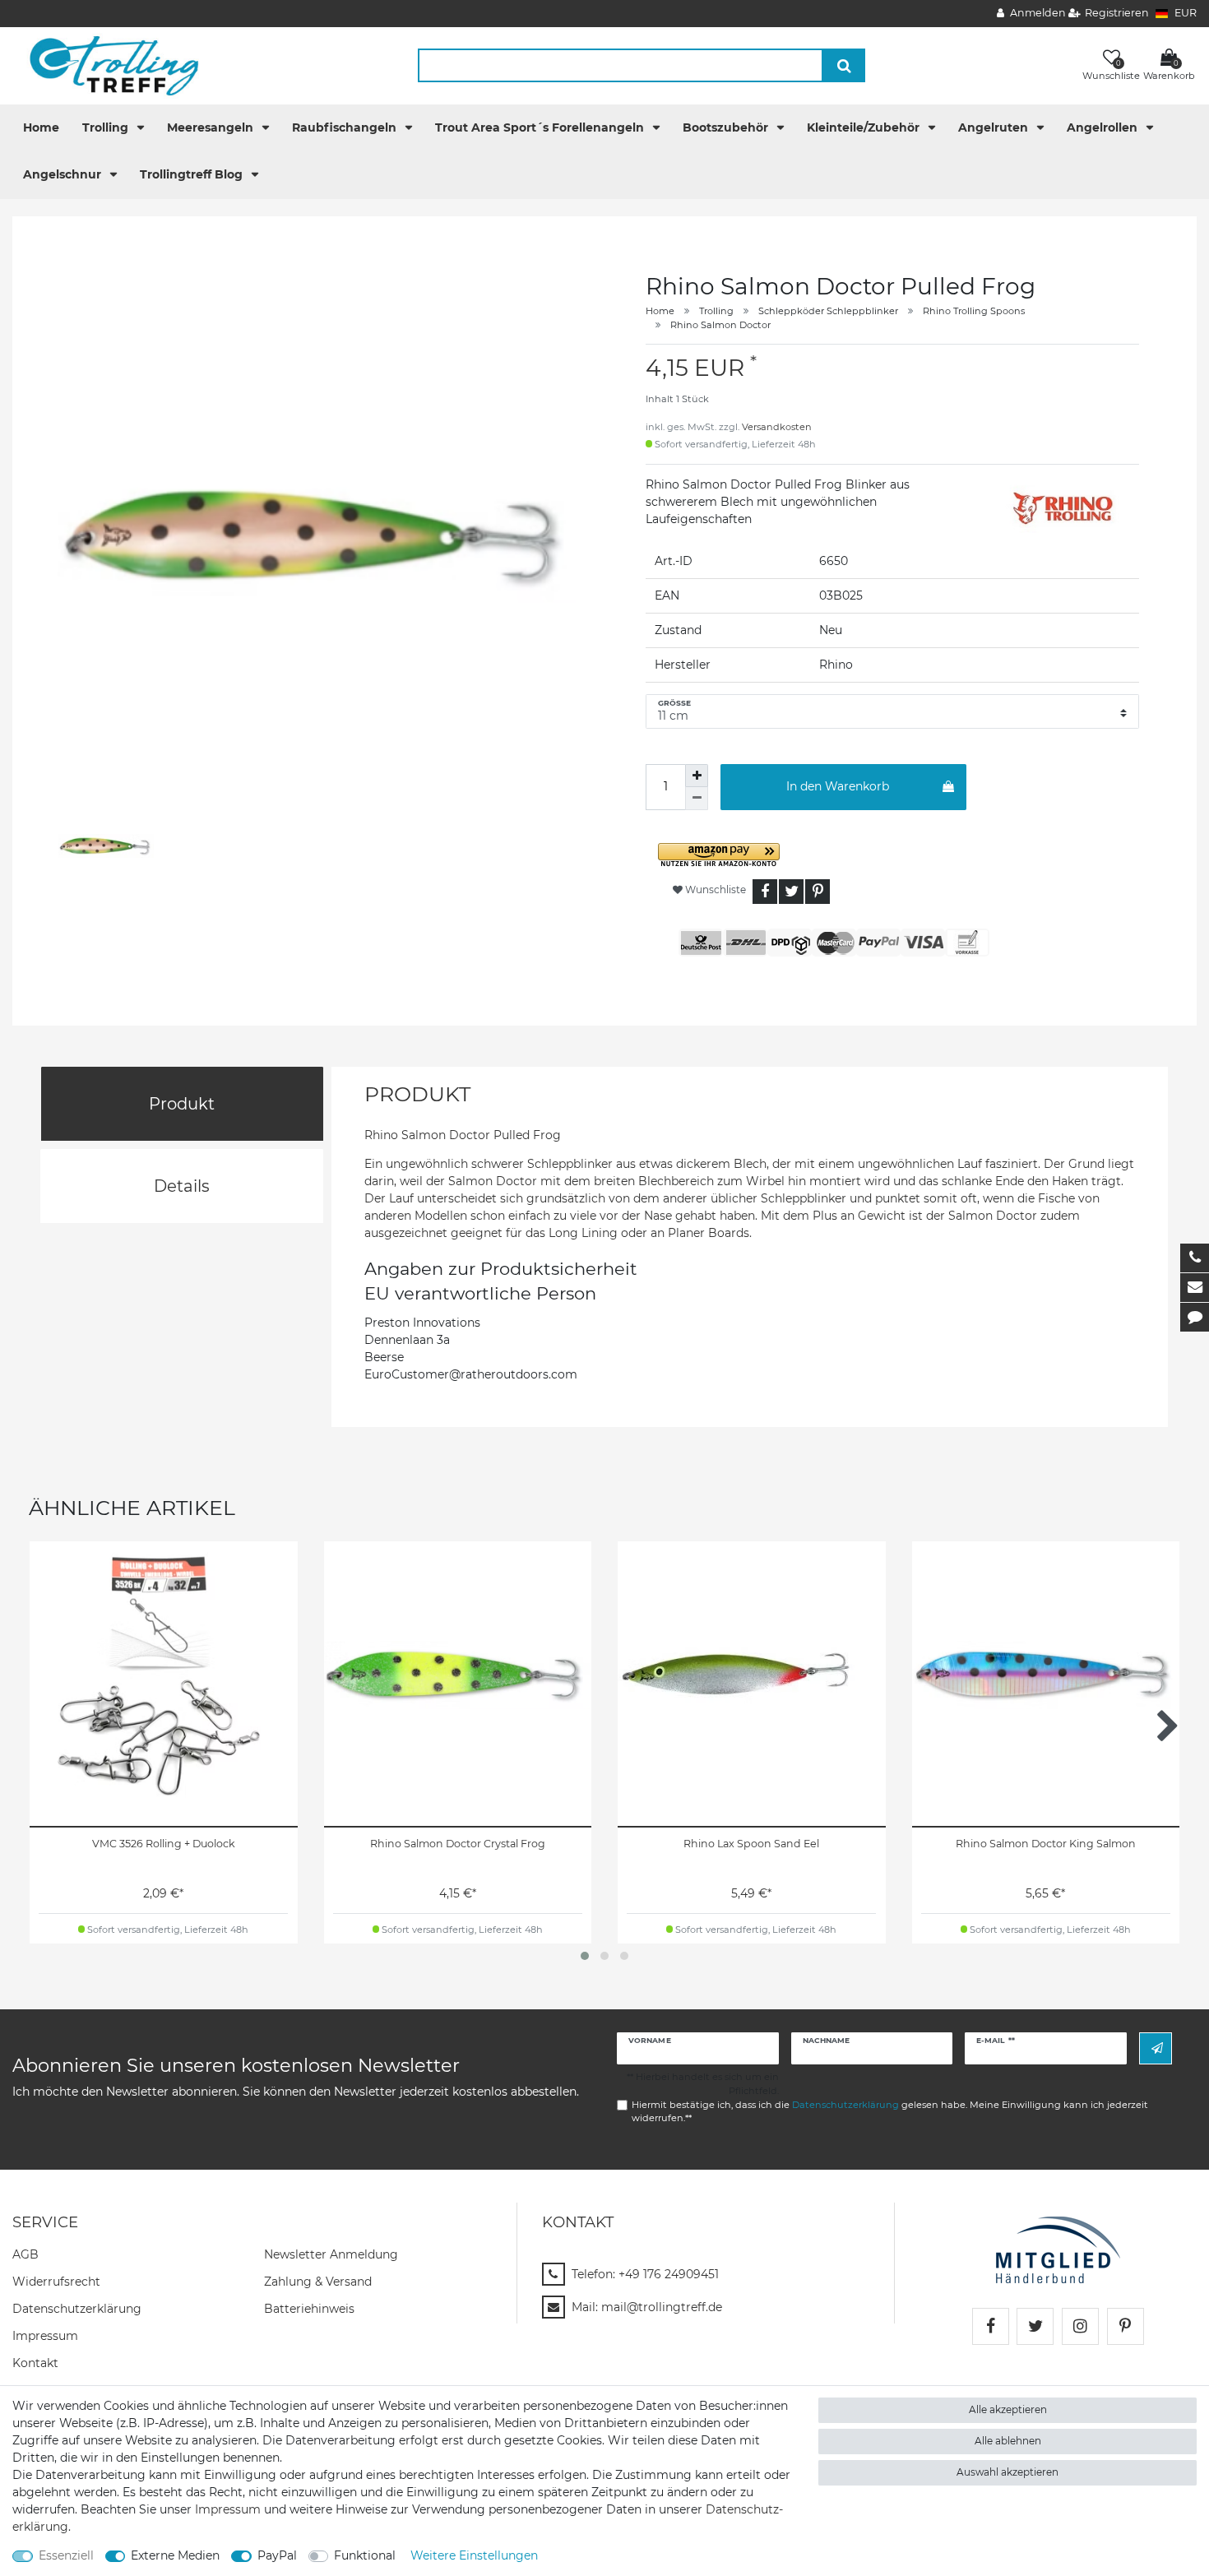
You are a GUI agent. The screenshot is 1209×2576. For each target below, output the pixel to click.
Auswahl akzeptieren (1007, 2472)
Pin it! (818, 892)
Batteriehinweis (309, 2309)
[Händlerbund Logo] (1058, 2249)
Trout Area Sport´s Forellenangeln (541, 127)
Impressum (45, 2336)
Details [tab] (182, 1186)
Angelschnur (64, 174)
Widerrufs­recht (56, 2282)
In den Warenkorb (838, 786)
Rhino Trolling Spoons (974, 311)
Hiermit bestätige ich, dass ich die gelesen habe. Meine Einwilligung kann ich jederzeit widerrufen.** (890, 2112)
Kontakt (35, 2363)
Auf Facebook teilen (765, 892)
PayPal (277, 2555)
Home (41, 127)
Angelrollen (1104, 127)
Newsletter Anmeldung (331, 2254)
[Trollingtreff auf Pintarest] (1126, 2326)
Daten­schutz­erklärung (77, 2309)
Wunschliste (714, 890)
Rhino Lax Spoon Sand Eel (751, 1844)
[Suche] (844, 65)
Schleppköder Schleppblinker (828, 311)
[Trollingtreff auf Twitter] (1035, 2326)
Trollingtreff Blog (193, 174)
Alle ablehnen (1008, 2441)
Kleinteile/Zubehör (865, 127)
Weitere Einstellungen (474, 2555)
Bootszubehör (727, 127)
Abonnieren (1156, 2048)
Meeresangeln (212, 127)
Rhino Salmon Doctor (720, 325)
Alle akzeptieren (1008, 2409)
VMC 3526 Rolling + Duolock (164, 1844)
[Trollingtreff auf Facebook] (991, 2326)
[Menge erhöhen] (697, 776)
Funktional (365, 2555)
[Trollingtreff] (107, 65)
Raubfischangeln (346, 127)
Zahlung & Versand (318, 2282)
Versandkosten (777, 427)
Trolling (107, 127)
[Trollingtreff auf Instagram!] (1080, 2326)
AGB (25, 2254)
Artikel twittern (791, 892)
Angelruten (995, 127)
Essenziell (66, 2555)
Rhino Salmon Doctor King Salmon (1046, 1844)
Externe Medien (175, 2555)
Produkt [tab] (182, 1104)
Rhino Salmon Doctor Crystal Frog (458, 1844)
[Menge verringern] (697, 799)
